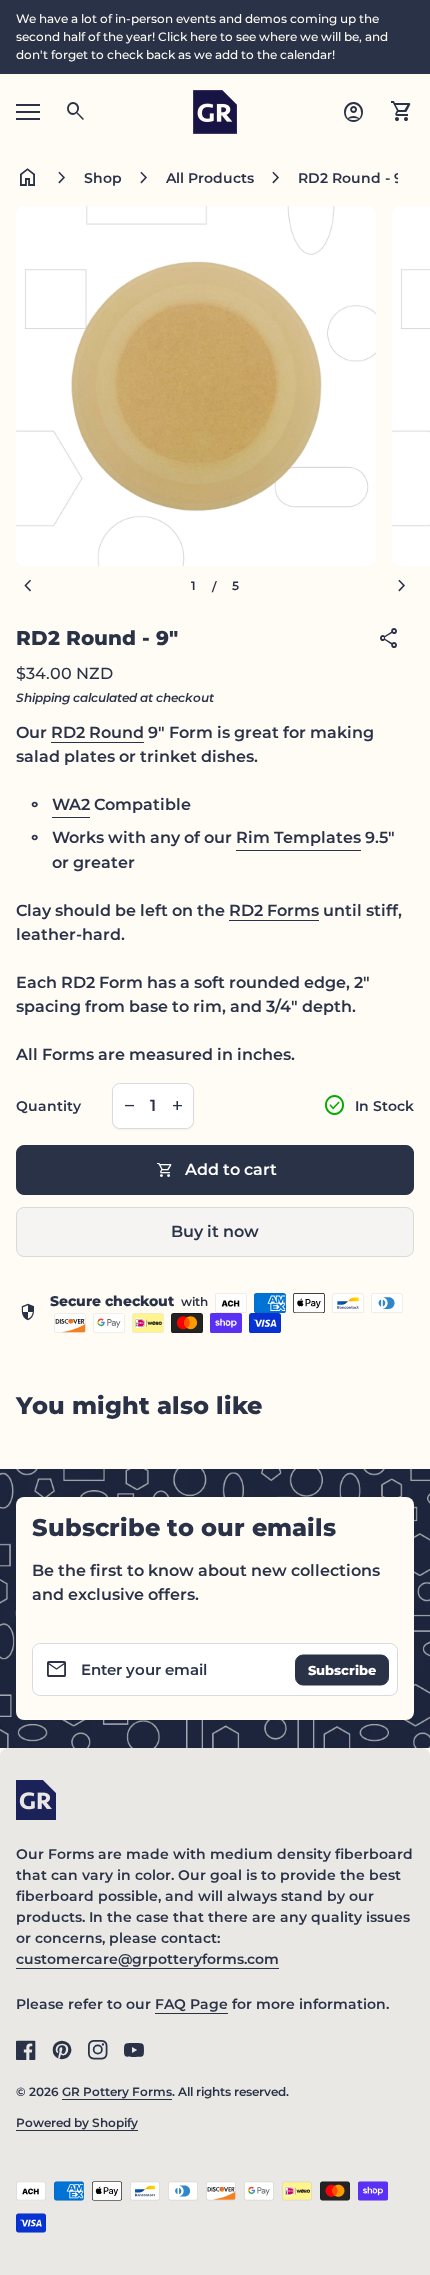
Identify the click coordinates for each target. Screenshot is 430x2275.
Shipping (43, 697)
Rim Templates (298, 837)
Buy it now (215, 1231)
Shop (103, 178)
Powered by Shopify (77, 2122)
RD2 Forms (274, 910)
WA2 (71, 804)
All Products (210, 178)
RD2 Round (97, 732)
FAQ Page (191, 2004)
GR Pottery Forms (117, 2091)
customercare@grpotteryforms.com (147, 1959)
